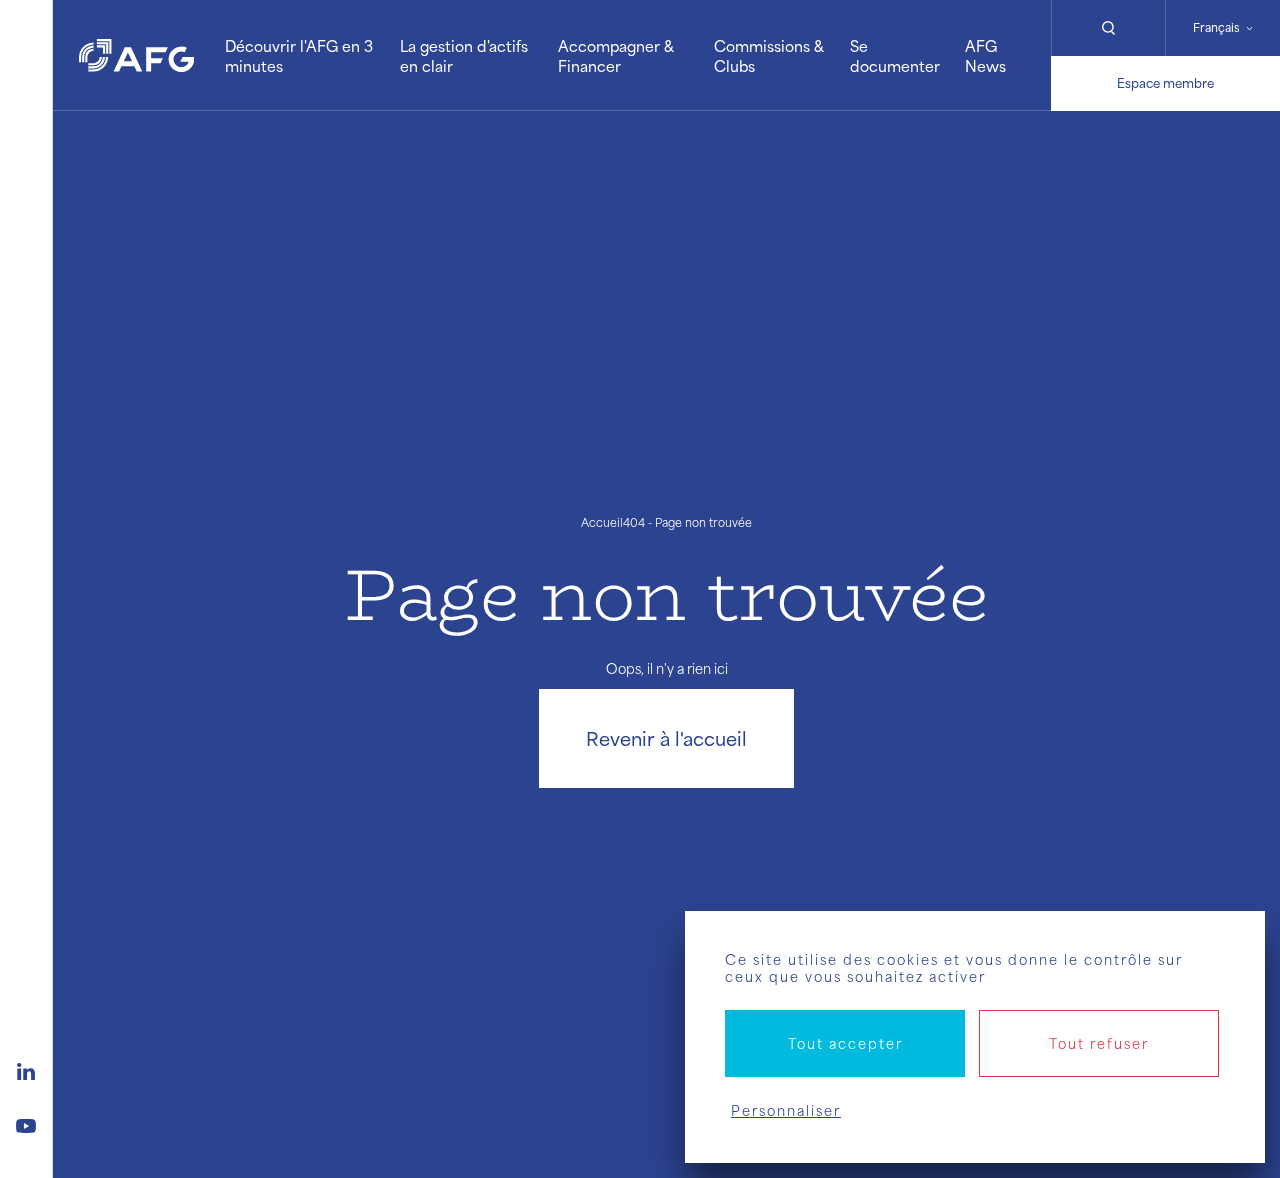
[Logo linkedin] (26, 1069)
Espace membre (1165, 83)
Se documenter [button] (895, 55)
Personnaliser (786, 1110)
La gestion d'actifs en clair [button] (464, 55)
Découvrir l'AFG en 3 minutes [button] (299, 55)
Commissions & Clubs (769, 55)
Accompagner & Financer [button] (616, 55)
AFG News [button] (985, 55)
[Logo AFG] (136, 55)
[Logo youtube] (26, 1123)
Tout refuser (1099, 1043)
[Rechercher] (1108, 28)
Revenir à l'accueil (666, 738)
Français (1216, 27)
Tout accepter (845, 1043)
